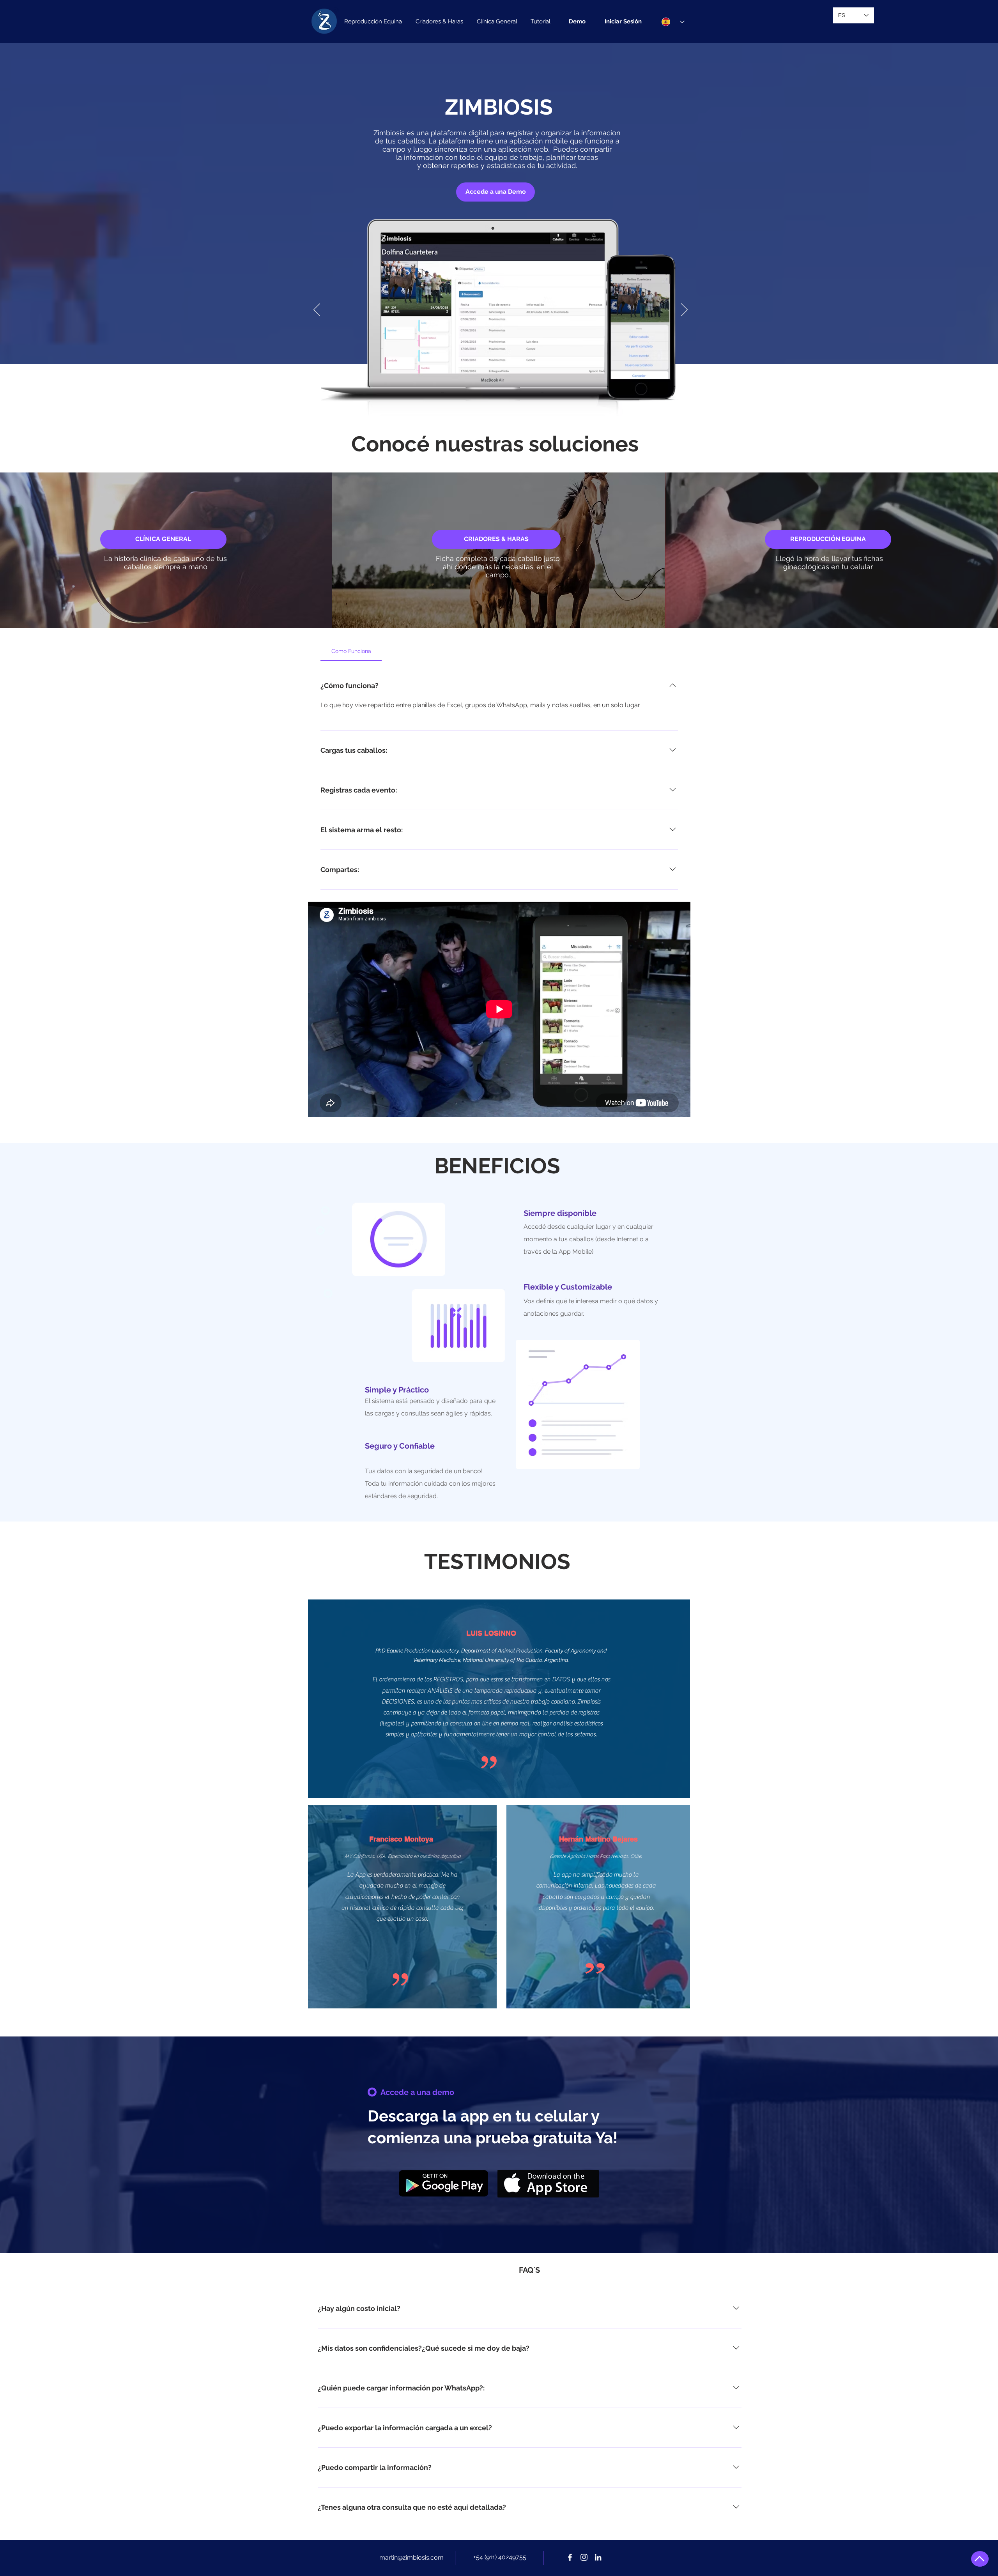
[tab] (351, 651)
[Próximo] (684, 310)
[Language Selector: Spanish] (673, 22)
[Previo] (317, 310)
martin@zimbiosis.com (411, 2557)
